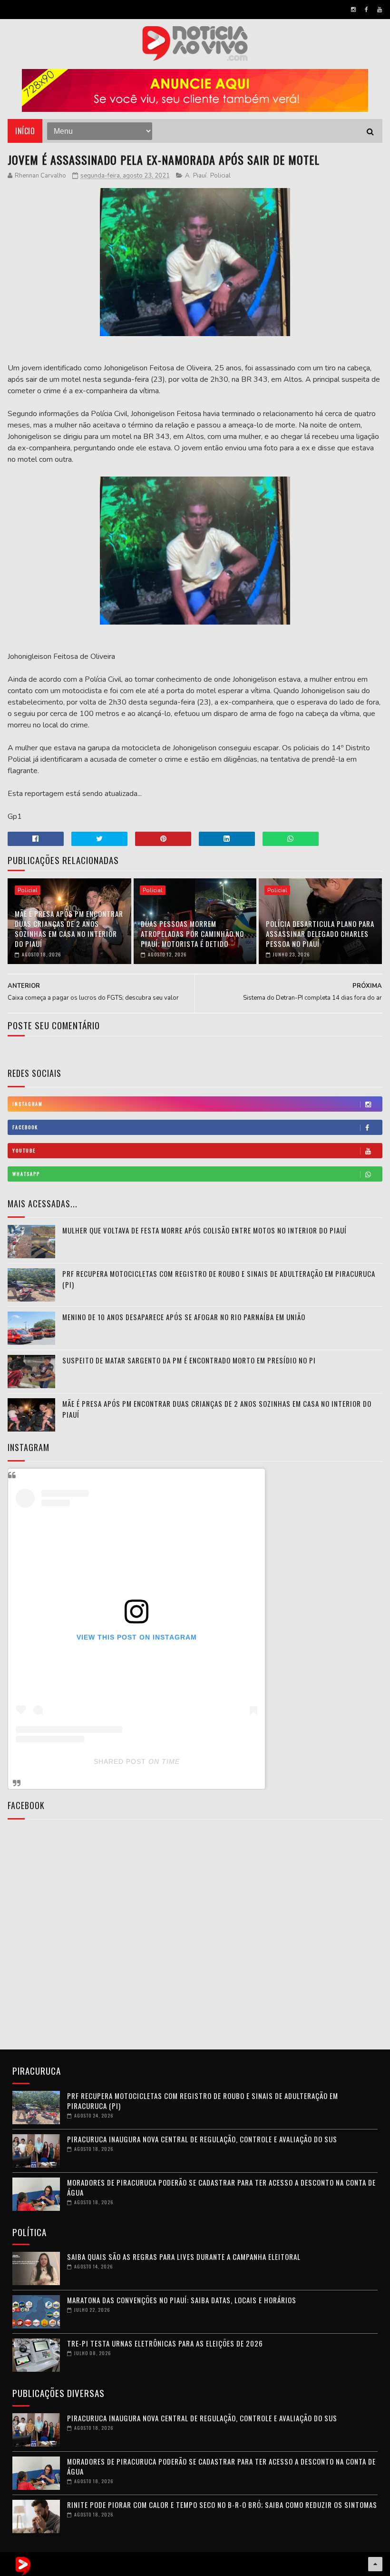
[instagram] (353, 10)
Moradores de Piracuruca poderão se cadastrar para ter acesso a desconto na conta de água (221, 2187)
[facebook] (366, 10)
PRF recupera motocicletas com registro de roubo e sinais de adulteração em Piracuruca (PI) (203, 2101)
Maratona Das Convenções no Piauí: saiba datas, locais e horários (182, 2300)
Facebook (25, 1127)
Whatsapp (26, 1174)
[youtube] (380, 10)
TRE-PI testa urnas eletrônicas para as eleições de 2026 (165, 2343)
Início (25, 131)
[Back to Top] (375, 2564)
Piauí (200, 176)
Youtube (24, 1150)
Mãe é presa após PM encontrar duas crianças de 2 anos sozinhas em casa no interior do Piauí (69, 929)
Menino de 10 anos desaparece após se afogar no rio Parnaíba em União (184, 1317)
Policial (220, 176)
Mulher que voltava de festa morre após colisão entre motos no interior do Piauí (205, 1230)
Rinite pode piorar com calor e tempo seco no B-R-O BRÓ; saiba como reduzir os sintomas (222, 2505)
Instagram (28, 1104)
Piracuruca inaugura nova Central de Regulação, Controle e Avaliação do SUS (202, 2139)
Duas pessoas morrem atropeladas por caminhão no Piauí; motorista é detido (192, 934)
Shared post (120, 1761)
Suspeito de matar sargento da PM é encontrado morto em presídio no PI (189, 1360)
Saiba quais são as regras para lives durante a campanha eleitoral (184, 2257)
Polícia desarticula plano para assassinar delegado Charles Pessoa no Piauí (320, 934)
